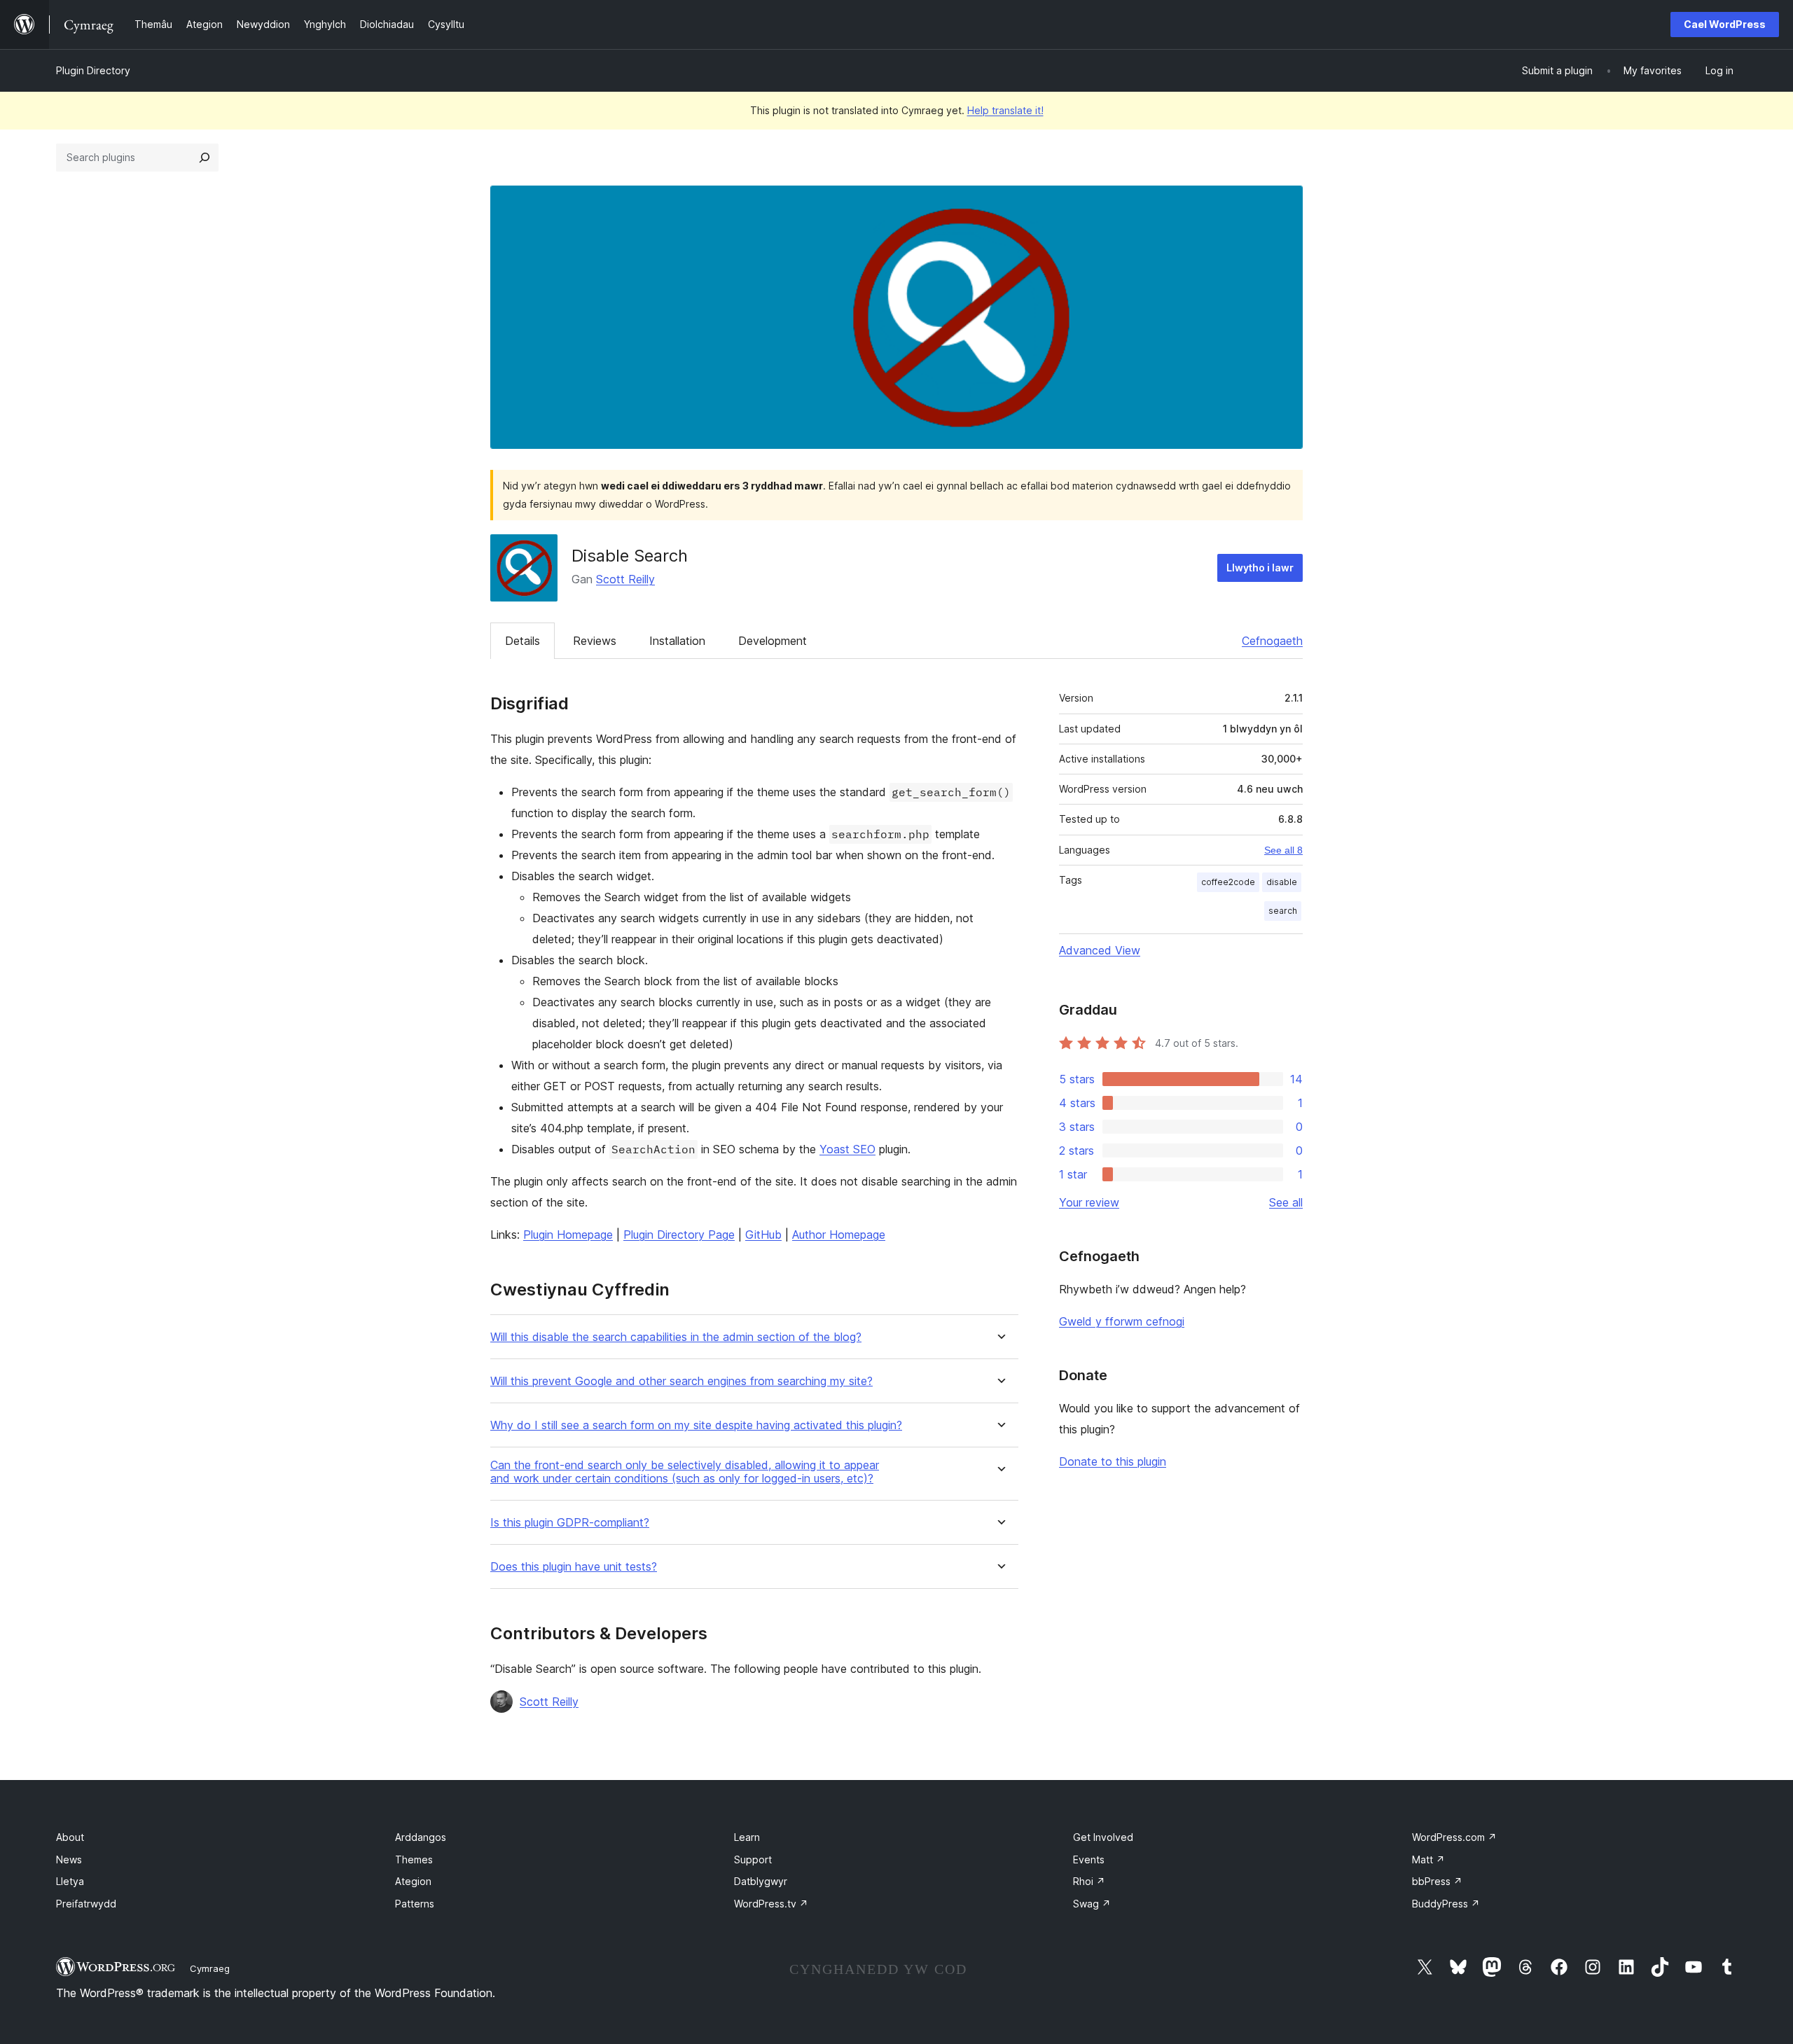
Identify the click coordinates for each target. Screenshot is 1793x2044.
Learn (747, 1837)
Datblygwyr (761, 1881)
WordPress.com (1454, 1837)
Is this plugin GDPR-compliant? (570, 1523)
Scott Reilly (625, 579)
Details (522, 641)
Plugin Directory (93, 70)
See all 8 (1283, 850)
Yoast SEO (847, 1149)
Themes (414, 1859)
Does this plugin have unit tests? (574, 1567)
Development (773, 641)
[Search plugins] (205, 158)
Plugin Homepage (568, 1235)
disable (1282, 882)
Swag (1092, 1904)
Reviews (595, 641)
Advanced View (1100, 950)
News (69, 1859)
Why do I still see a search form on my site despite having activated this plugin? (696, 1425)
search (1283, 911)
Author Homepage (839, 1235)
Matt (1428, 1859)
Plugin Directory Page (679, 1235)
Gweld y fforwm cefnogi (1122, 1321)
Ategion (413, 1881)
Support (753, 1859)
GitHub (763, 1235)
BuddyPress (1446, 1904)
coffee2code (1228, 882)
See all (1286, 1202)
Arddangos (421, 1837)
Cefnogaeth (1272, 641)
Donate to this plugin (1113, 1461)
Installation (677, 641)
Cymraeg (210, 1968)
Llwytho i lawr (1260, 568)
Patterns (415, 1904)
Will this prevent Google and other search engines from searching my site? (681, 1381)
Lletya (70, 1881)
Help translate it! (1005, 110)
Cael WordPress (1725, 24)
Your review (1089, 1202)
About (70, 1837)
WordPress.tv (771, 1904)
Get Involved (1103, 1837)
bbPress (1437, 1881)
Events (1089, 1859)
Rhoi (1089, 1881)
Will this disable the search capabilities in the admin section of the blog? (676, 1337)
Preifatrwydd (86, 1904)
